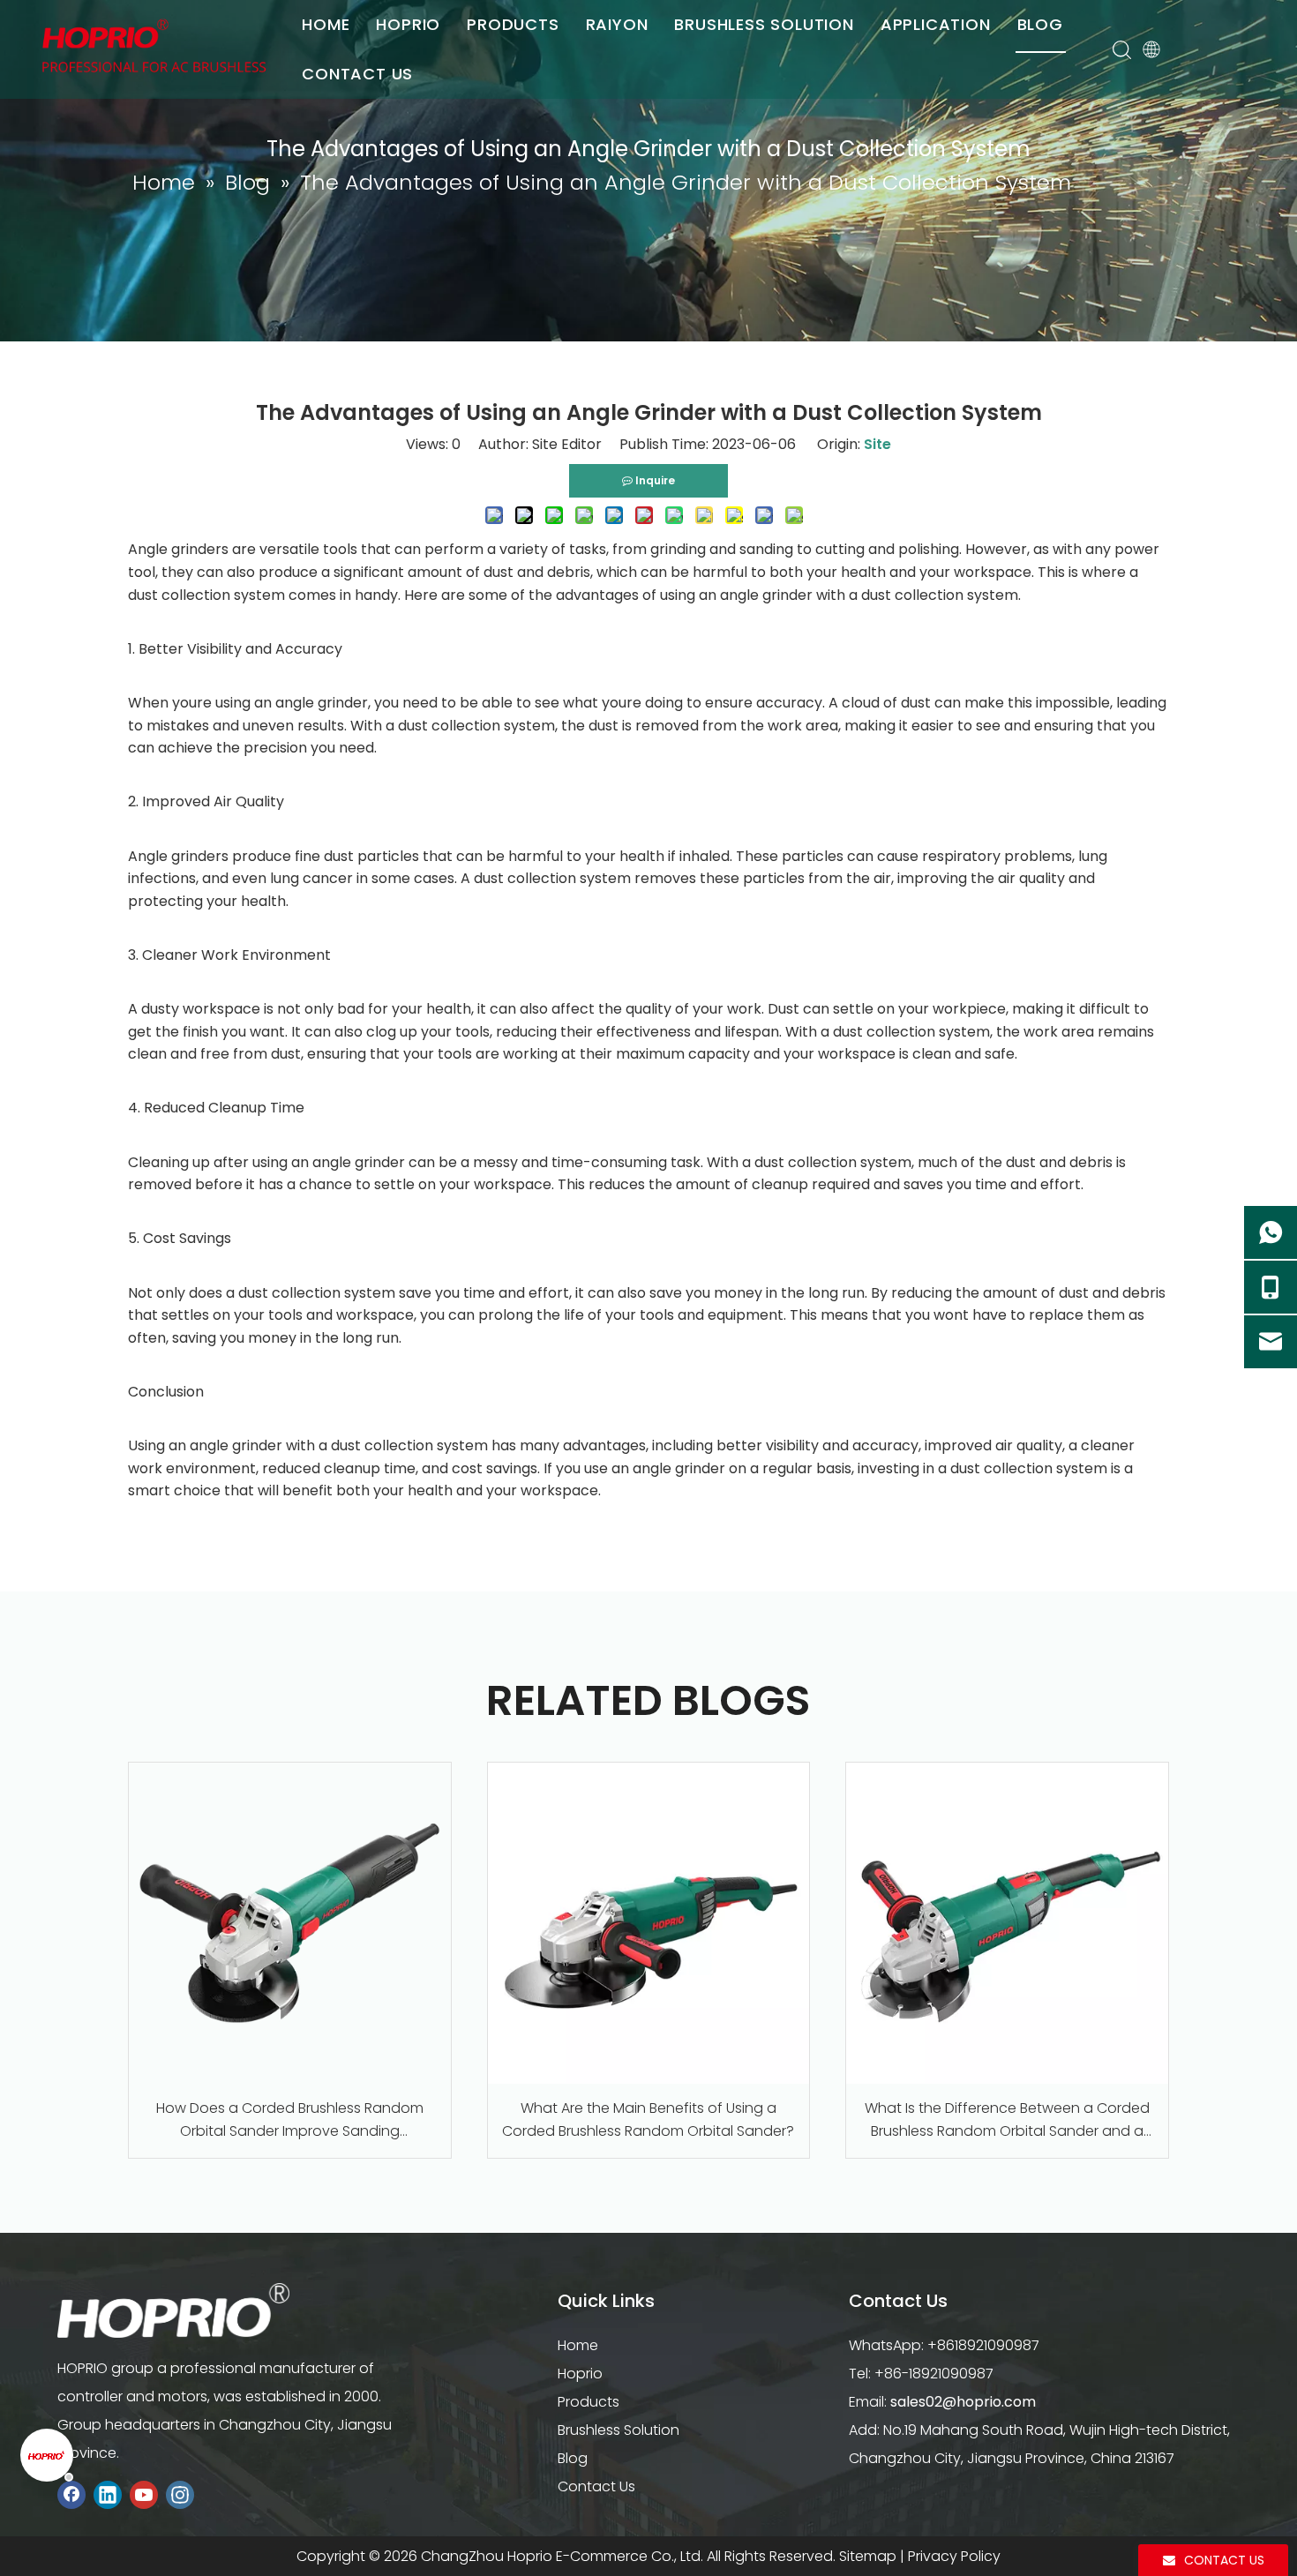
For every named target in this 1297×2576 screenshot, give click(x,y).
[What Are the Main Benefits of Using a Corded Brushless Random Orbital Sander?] (649, 1924)
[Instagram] (180, 2494)
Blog (573, 2458)
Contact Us (596, 2486)
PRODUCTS (513, 24)
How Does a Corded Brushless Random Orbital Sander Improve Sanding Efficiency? (290, 2120)
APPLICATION (936, 24)
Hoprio (580, 2374)
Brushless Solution (619, 2430)
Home (578, 2345)
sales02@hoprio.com (963, 2402)
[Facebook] (71, 2494)
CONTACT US (357, 74)
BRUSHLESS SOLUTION (764, 24)
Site (877, 444)
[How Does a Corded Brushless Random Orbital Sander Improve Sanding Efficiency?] (290, 1924)
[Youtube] (144, 2494)
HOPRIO (408, 24)
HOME (326, 24)
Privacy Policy (954, 2556)
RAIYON (617, 24)
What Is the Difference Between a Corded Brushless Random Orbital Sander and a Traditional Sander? (1007, 2120)
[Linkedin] (108, 2494)
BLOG (1040, 24)
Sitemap (868, 2556)
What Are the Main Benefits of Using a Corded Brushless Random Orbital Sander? (648, 2119)
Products (589, 2402)
